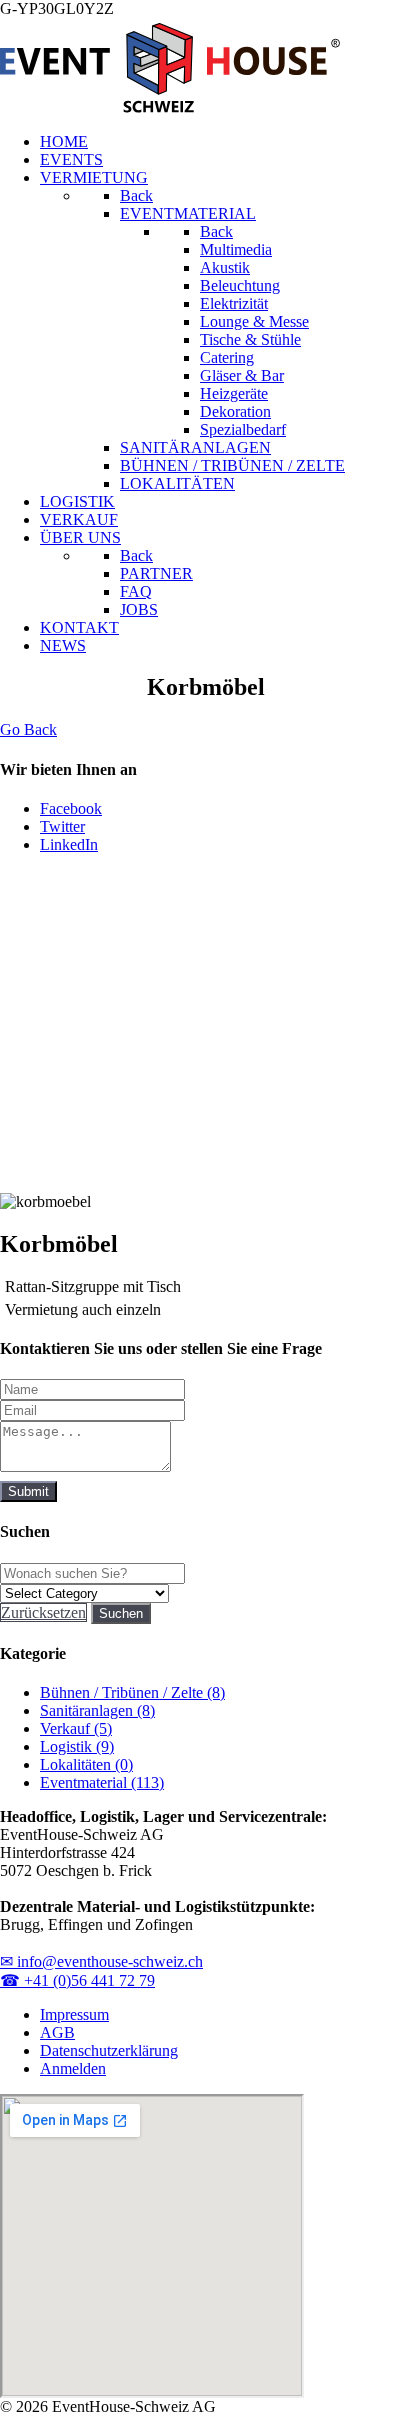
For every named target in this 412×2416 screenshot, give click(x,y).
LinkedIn (69, 844)
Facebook (71, 808)
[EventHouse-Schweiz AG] (170, 107)
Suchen (121, 1613)
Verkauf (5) (76, 1728)
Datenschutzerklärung (109, 2050)
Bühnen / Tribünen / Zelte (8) (132, 1692)
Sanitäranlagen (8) (97, 1710)
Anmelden (73, 2068)
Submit (28, 1491)
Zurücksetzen (43, 1612)
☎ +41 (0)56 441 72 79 (77, 1980)
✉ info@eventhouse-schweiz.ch (101, 1961)
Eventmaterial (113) (102, 1782)
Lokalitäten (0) (86, 1764)
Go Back (28, 729)
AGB (57, 2032)
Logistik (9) (77, 1746)
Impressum (74, 2014)
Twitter (62, 826)
